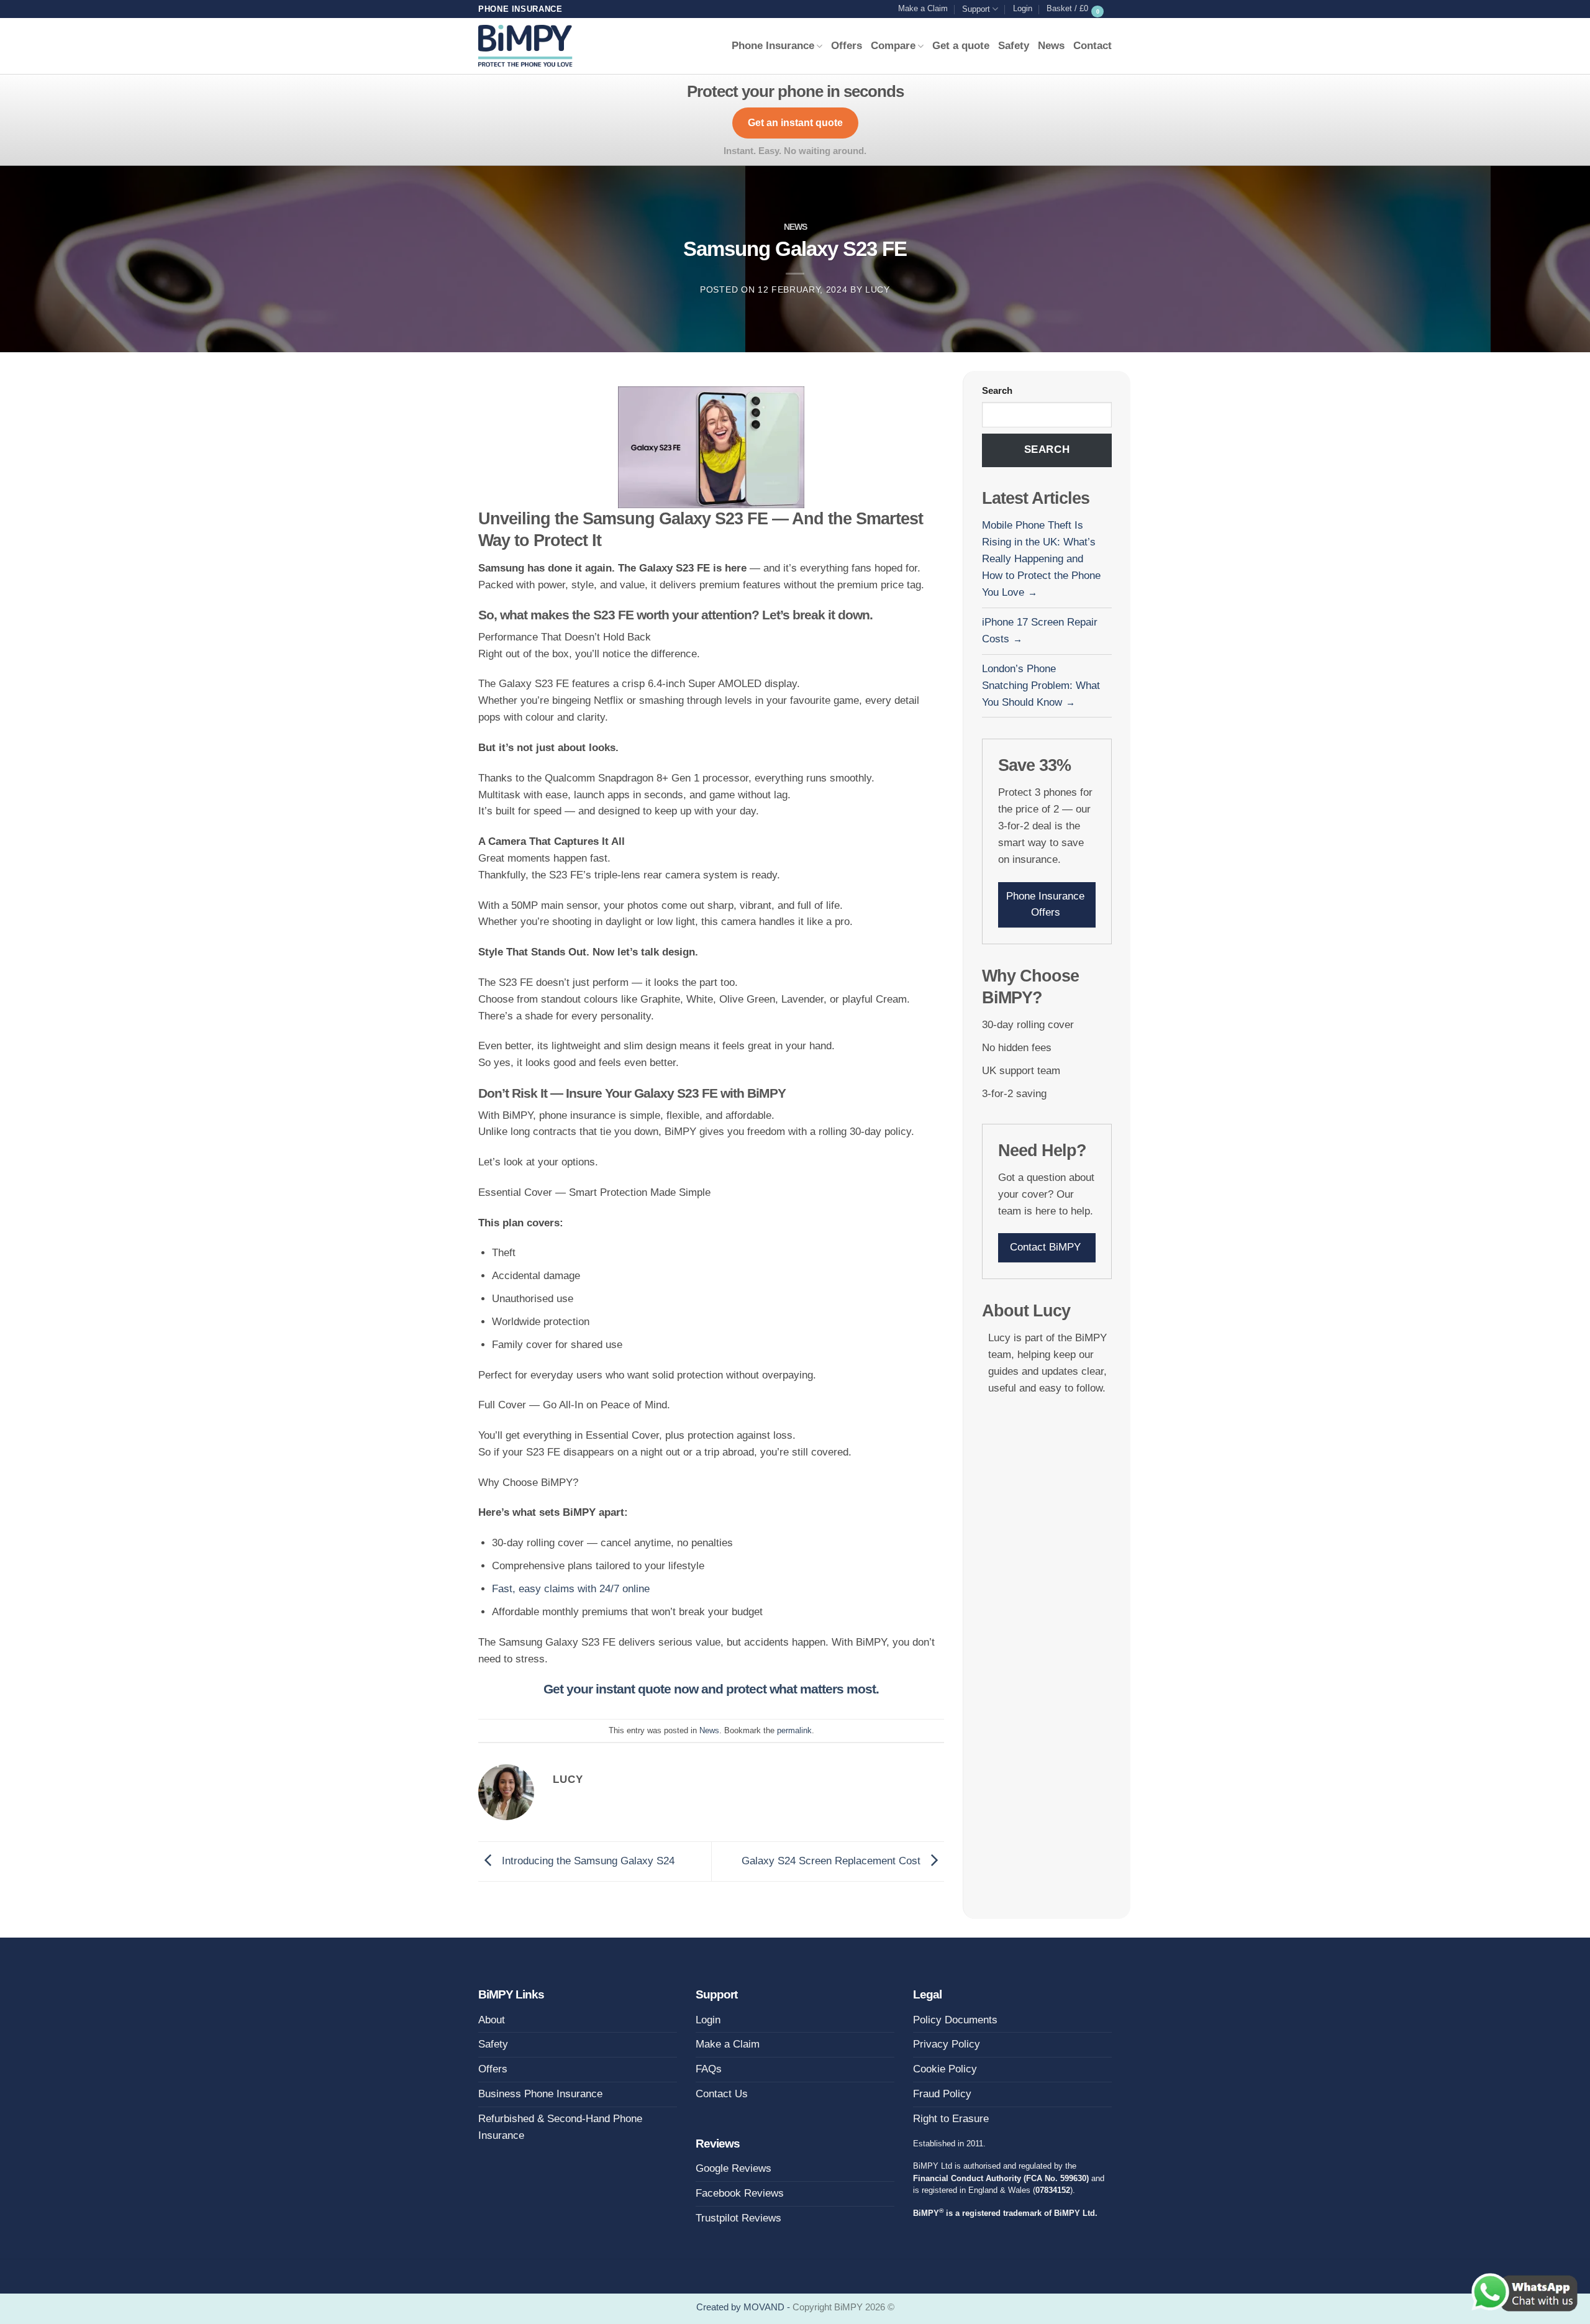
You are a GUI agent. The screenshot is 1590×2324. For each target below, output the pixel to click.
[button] (1023, 9)
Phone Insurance (773, 46)
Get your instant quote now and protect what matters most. (711, 1689)
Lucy (878, 290)
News (1051, 46)
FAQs (709, 2069)
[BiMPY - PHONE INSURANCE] (525, 46)
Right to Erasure (951, 2119)
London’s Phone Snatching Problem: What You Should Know (1041, 686)
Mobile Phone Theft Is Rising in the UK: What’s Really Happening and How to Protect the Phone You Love (1041, 559)
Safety (1014, 46)
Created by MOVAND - (744, 2307)
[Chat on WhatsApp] (1524, 2292)
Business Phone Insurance (540, 2094)
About (492, 2020)
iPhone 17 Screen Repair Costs (1040, 631)
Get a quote (961, 46)
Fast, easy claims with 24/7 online (571, 1589)
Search (997, 390)
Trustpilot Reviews (738, 2218)
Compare (893, 46)
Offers (847, 46)
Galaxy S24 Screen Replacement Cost (833, 1861)
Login (708, 2020)
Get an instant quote (795, 123)
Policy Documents (955, 2020)
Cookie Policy (945, 2069)
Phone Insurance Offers (1045, 905)
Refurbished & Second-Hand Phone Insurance (560, 2127)
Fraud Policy (942, 2094)
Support (976, 9)
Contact (1093, 46)
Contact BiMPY (1045, 1247)
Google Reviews (734, 2168)
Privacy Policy (947, 2044)
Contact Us (722, 2094)
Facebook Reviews (740, 2193)
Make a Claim (923, 8)
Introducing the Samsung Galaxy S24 (587, 1861)
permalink (794, 1730)
